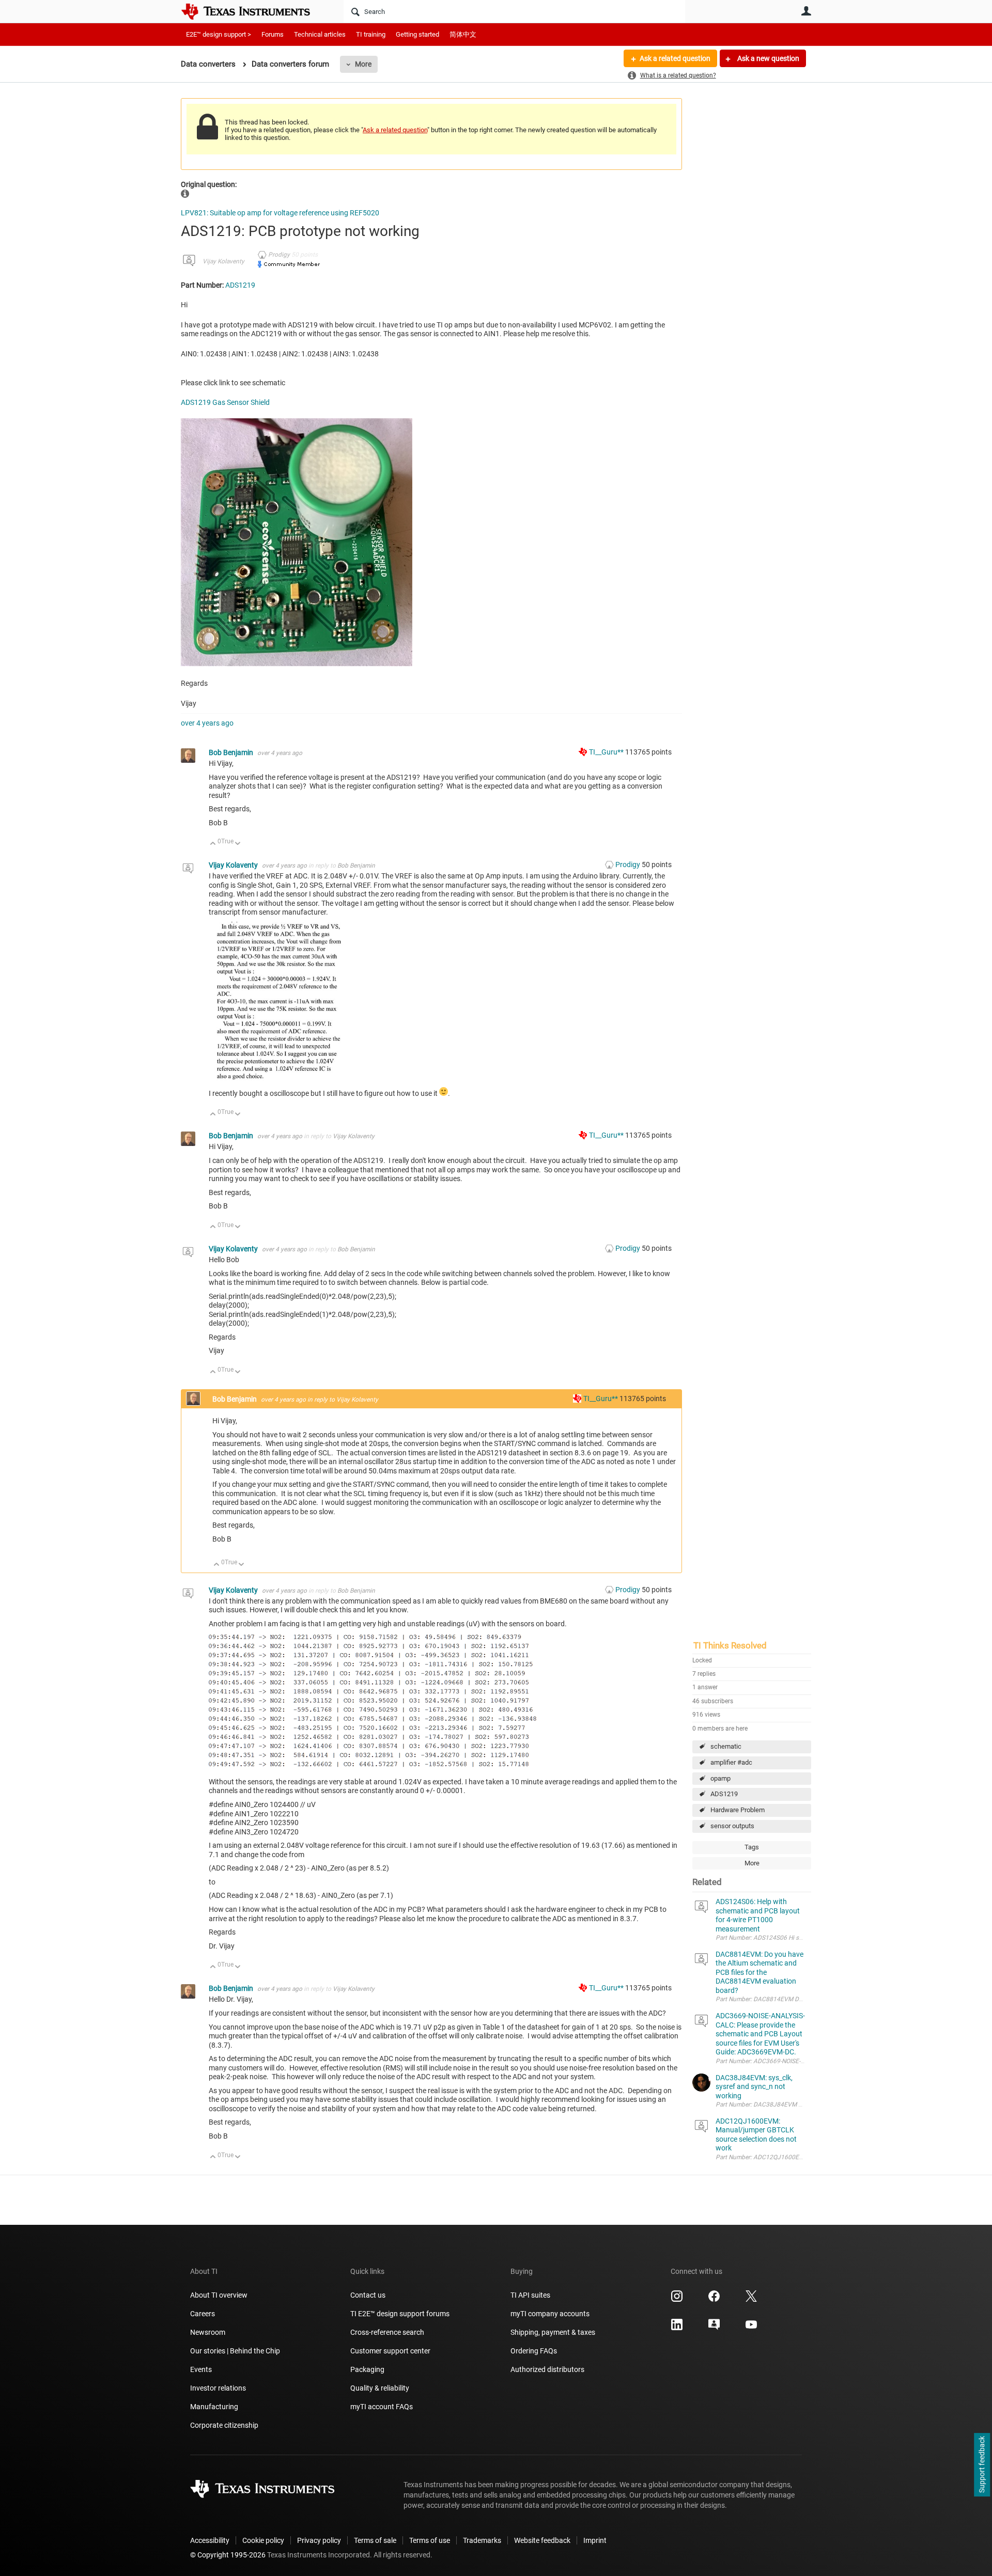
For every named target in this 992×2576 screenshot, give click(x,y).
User (806, 11)
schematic (726, 1746)
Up (213, 844)
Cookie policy (263, 2540)
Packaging (367, 2369)
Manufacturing (214, 2407)
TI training (371, 34)
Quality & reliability (380, 2388)
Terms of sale (375, 2540)
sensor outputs (732, 1826)
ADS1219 (724, 1794)
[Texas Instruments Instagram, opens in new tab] (677, 2300)
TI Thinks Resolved (730, 1645)
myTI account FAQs (382, 2407)
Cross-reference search (387, 2332)
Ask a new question (768, 58)
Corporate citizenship (224, 2425)
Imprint (595, 2540)
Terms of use (430, 2540)
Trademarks (482, 2540)
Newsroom (208, 2332)
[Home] (253, 11)
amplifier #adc (731, 1762)
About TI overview (219, 2295)
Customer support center (390, 2351)
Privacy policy (319, 2540)
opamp (720, 1778)
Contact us (368, 2295)
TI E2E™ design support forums (400, 2314)
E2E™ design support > (219, 34)
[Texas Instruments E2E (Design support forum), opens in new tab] (714, 2328)
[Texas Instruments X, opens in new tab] (751, 2300)
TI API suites (530, 2295)
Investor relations (218, 2388)
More (363, 64)
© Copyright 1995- (228, 2555)
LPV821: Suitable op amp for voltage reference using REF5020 (280, 213)
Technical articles (320, 34)
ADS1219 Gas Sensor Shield (225, 402)
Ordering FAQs (534, 2351)
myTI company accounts (550, 2314)
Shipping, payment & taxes (553, 2332)
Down (238, 844)
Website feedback (542, 2540)
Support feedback (982, 2465)
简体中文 (463, 34)
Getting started (417, 34)
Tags (752, 1847)
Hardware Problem (738, 1810)
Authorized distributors (547, 2369)
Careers (203, 2314)
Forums (273, 34)
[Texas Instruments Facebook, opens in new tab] (714, 2300)
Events (201, 2369)
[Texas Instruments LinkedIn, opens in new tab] (677, 2328)
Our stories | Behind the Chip (235, 2351)
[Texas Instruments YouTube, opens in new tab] (751, 2328)
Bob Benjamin (232, 752)
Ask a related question (675, 58)
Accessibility (210, 2540)
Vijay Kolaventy (223, 261)
